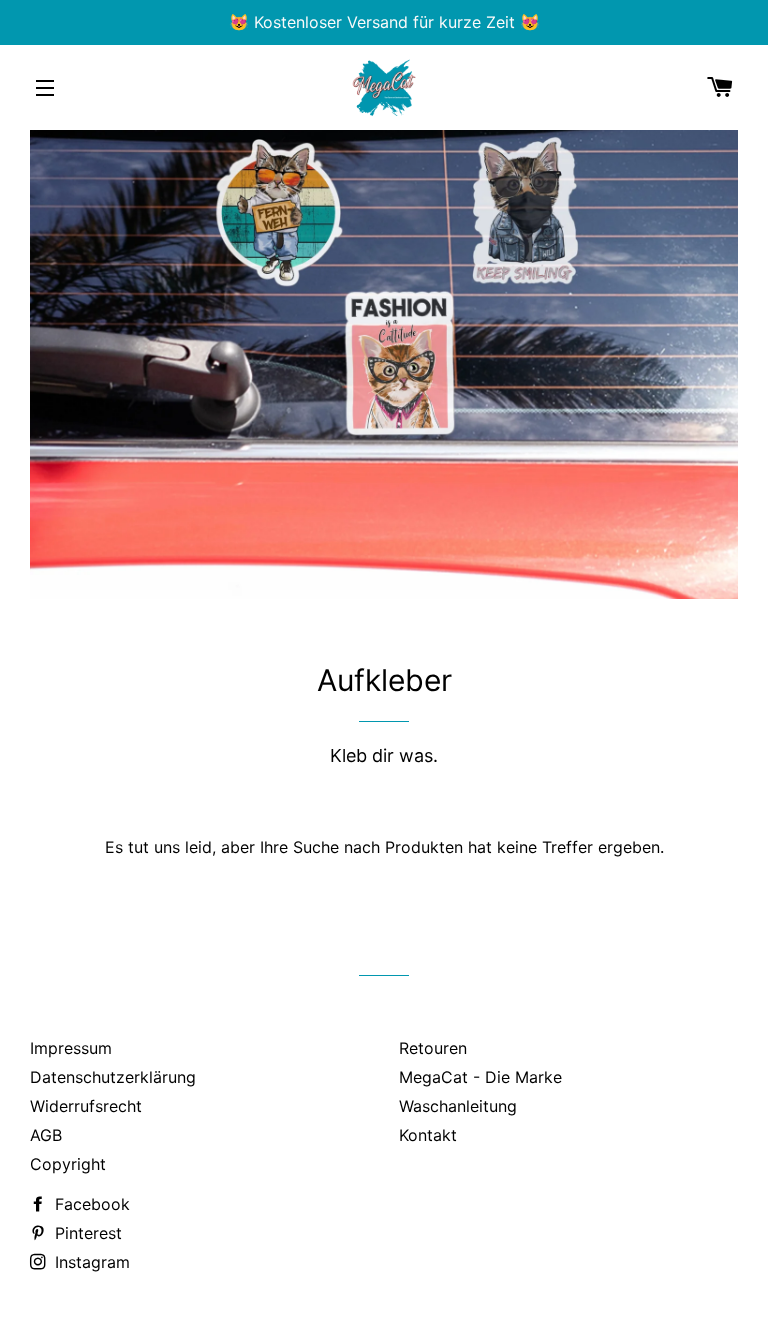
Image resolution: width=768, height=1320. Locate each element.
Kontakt (428, 1135)
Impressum (71, 1048)
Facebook (90, 1204)
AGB (46, 1135)
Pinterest (86, 1233)
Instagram (90, 1262)
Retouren (433, 1048)
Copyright (68, 1164)
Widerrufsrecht (86, 1106)
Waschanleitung (458, 1106)
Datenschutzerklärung (113, 1077)
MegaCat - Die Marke (480, 1077)
